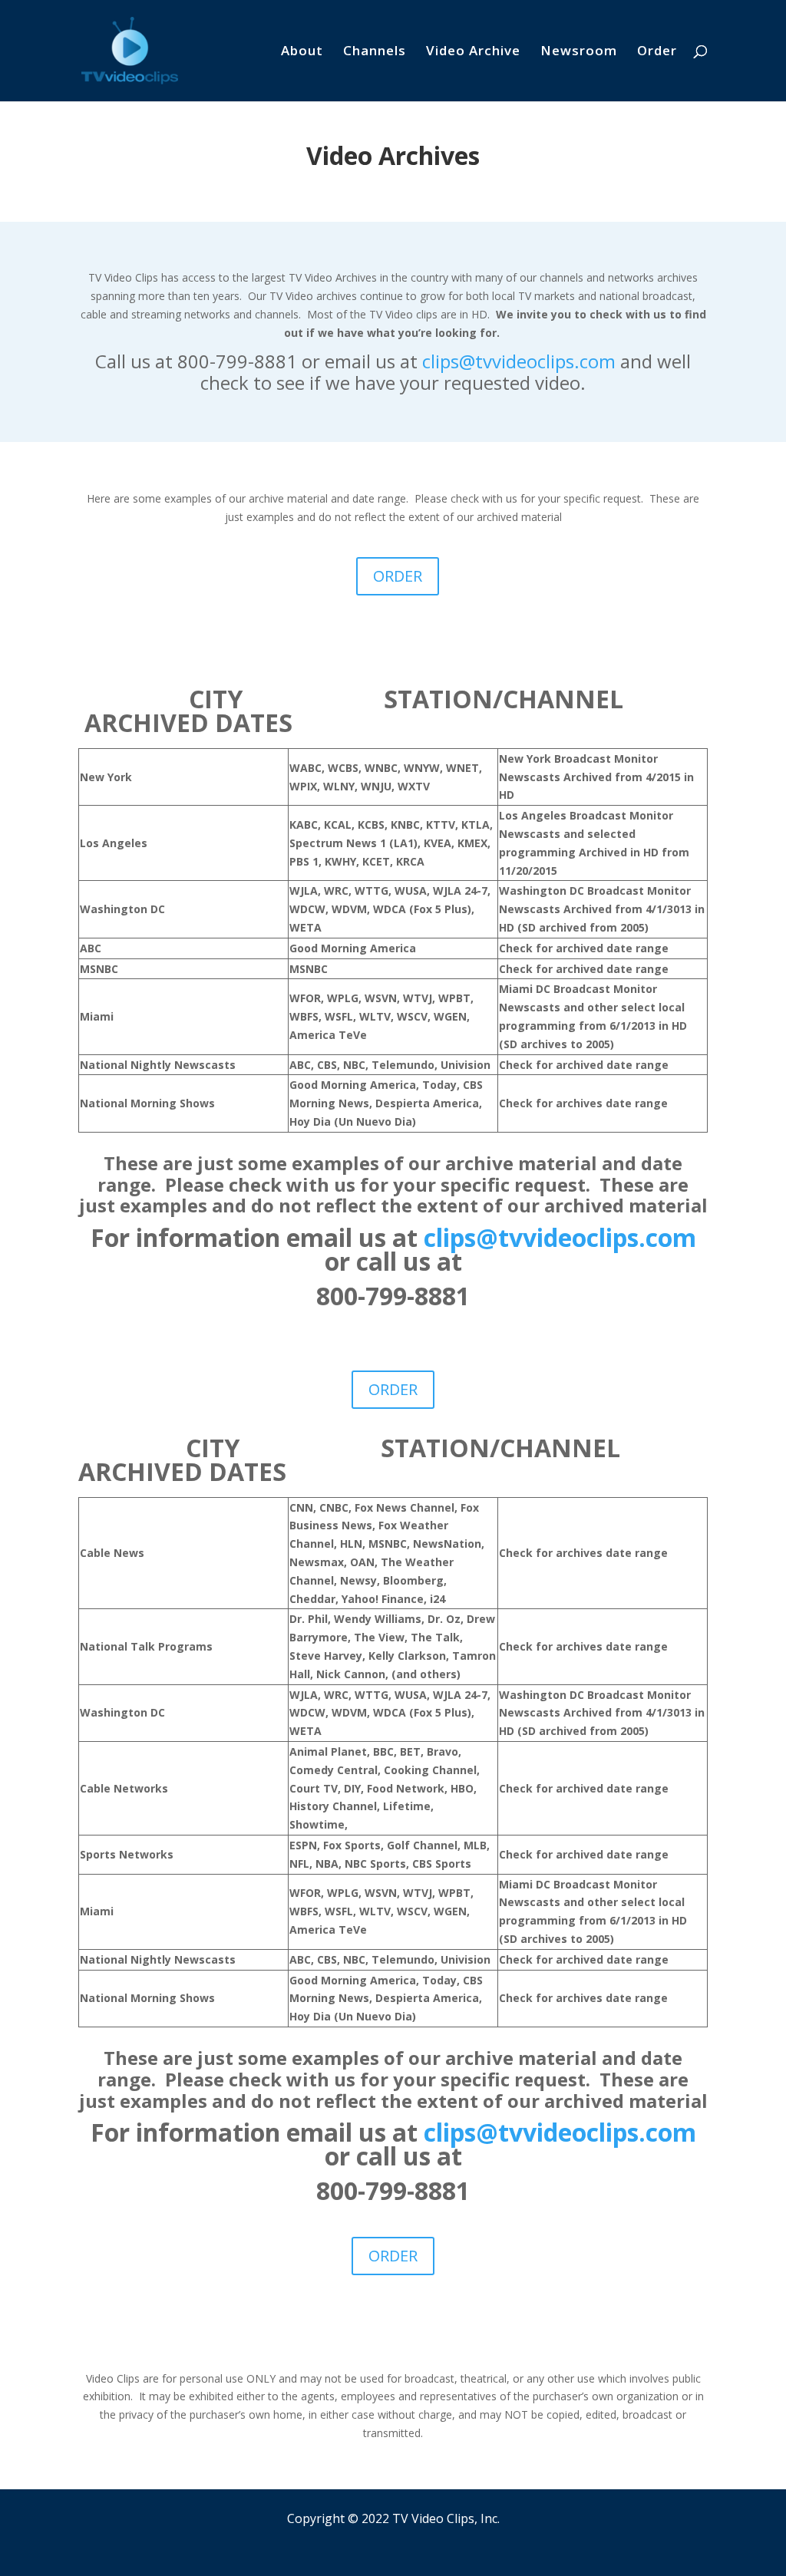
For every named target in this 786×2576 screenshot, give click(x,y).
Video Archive (473, 52)
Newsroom (579, 52)
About (302, 52)
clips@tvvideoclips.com (519, 361)
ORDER (398, 576)
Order (657, 52)
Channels (375, 52)
